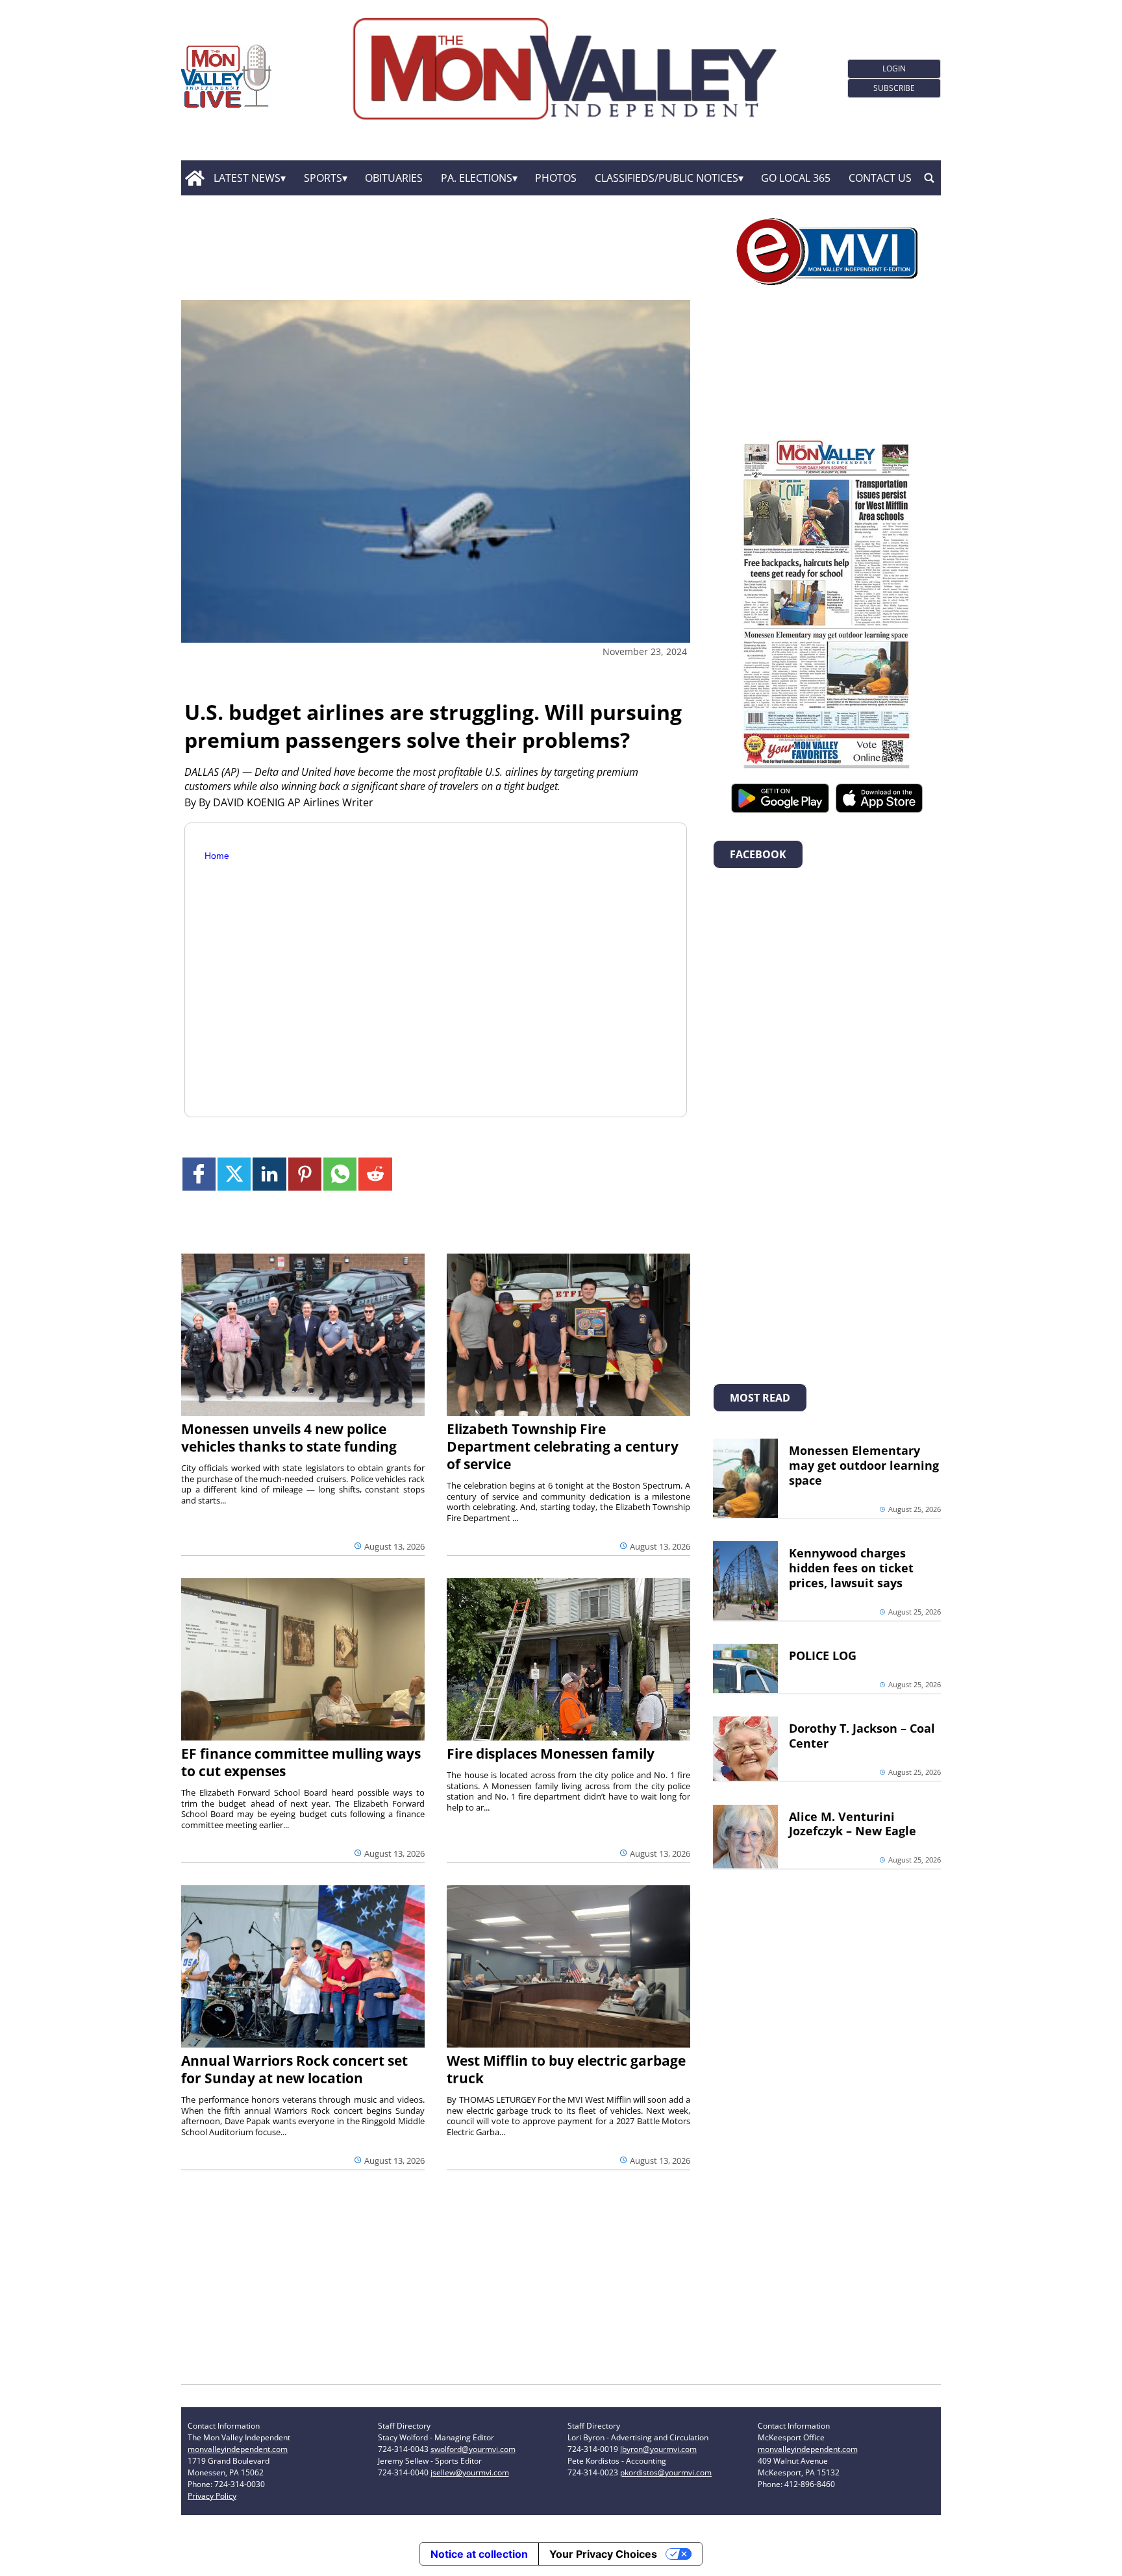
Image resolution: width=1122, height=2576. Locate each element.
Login (894, 68)
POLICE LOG (823, 1655)
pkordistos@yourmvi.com (666, 2472)
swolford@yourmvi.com (473, 2449)
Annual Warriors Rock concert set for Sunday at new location (294, 2069)
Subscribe (894, 88)
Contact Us (880, 178)
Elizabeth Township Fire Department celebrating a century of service (563, 1446)
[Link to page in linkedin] (269, 1174)
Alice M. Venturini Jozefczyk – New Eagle (853, 1824)
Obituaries (394, 178)
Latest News (247, 178)
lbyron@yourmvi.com (658, 2449)
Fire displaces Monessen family (551, 1753)
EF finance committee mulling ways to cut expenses (301, 1762)
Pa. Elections (477, 178)
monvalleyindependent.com (238, 2449)
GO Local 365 (796, 178)
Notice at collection (479, 2554)
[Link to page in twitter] (234, 1174)
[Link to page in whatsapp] (340, 1174)
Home (217, 856)
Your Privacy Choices (603, 2554)
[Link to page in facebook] (199, 1174)
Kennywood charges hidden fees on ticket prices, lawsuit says (851, 1568)
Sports (323, 178)
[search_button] (929, 178)
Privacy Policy (212, 2496)
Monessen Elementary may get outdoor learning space (864, 1465)
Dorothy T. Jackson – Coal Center (862, 1736)
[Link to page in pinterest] (305, 1174)
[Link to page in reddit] (375, 1174)
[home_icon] (194, 178)
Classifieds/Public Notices (667, 178)
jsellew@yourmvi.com (470, 2472)
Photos (556, 178)
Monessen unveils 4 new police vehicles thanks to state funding (289, 1438)
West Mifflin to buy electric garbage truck (566, 2069)
